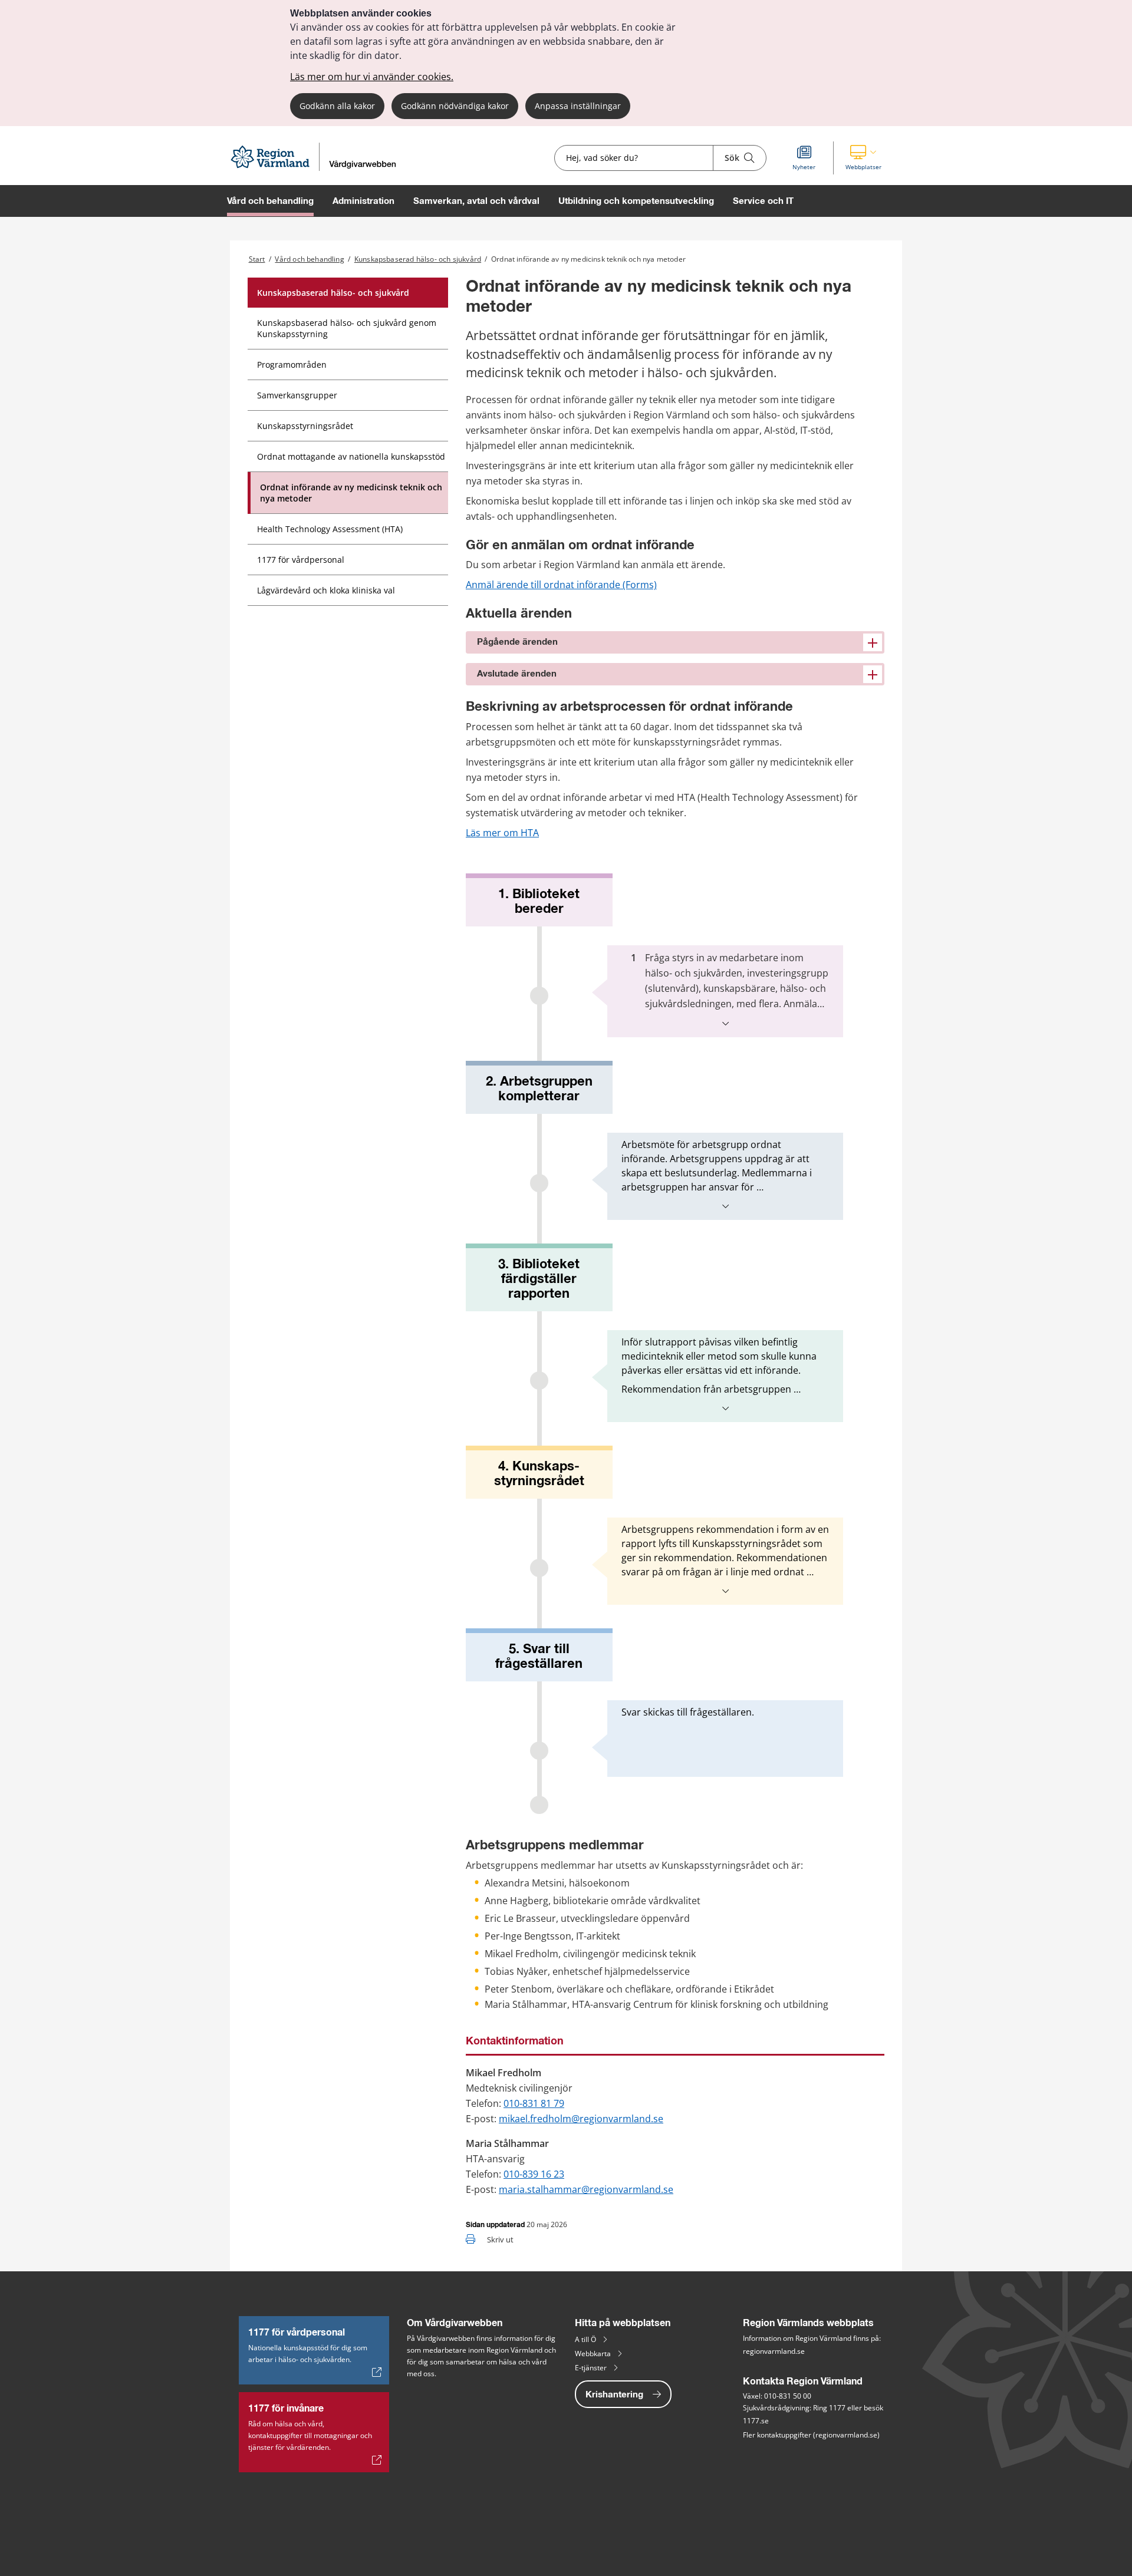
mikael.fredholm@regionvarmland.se (581, 2119)
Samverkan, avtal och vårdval (476, 201)
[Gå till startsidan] (318, 168)
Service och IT (763, 201)
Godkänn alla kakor (337, 106)
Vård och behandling (270, 201)
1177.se (756, 2421)
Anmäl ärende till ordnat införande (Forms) (561, 585)
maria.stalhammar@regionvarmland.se (586, 2189)
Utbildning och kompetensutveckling (636, 201)
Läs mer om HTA (502, 833)
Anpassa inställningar (578, 106)
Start (257, 259)
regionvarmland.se (774, 2351)
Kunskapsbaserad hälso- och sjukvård (418, 259)
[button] (863, 158)
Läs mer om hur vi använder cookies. (372, 77)
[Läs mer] (725, 1023)
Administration (363, 201)
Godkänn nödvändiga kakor (455, 106)
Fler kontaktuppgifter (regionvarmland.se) (811, 2435)
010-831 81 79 (534, 2103)
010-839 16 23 (534, 2174)
